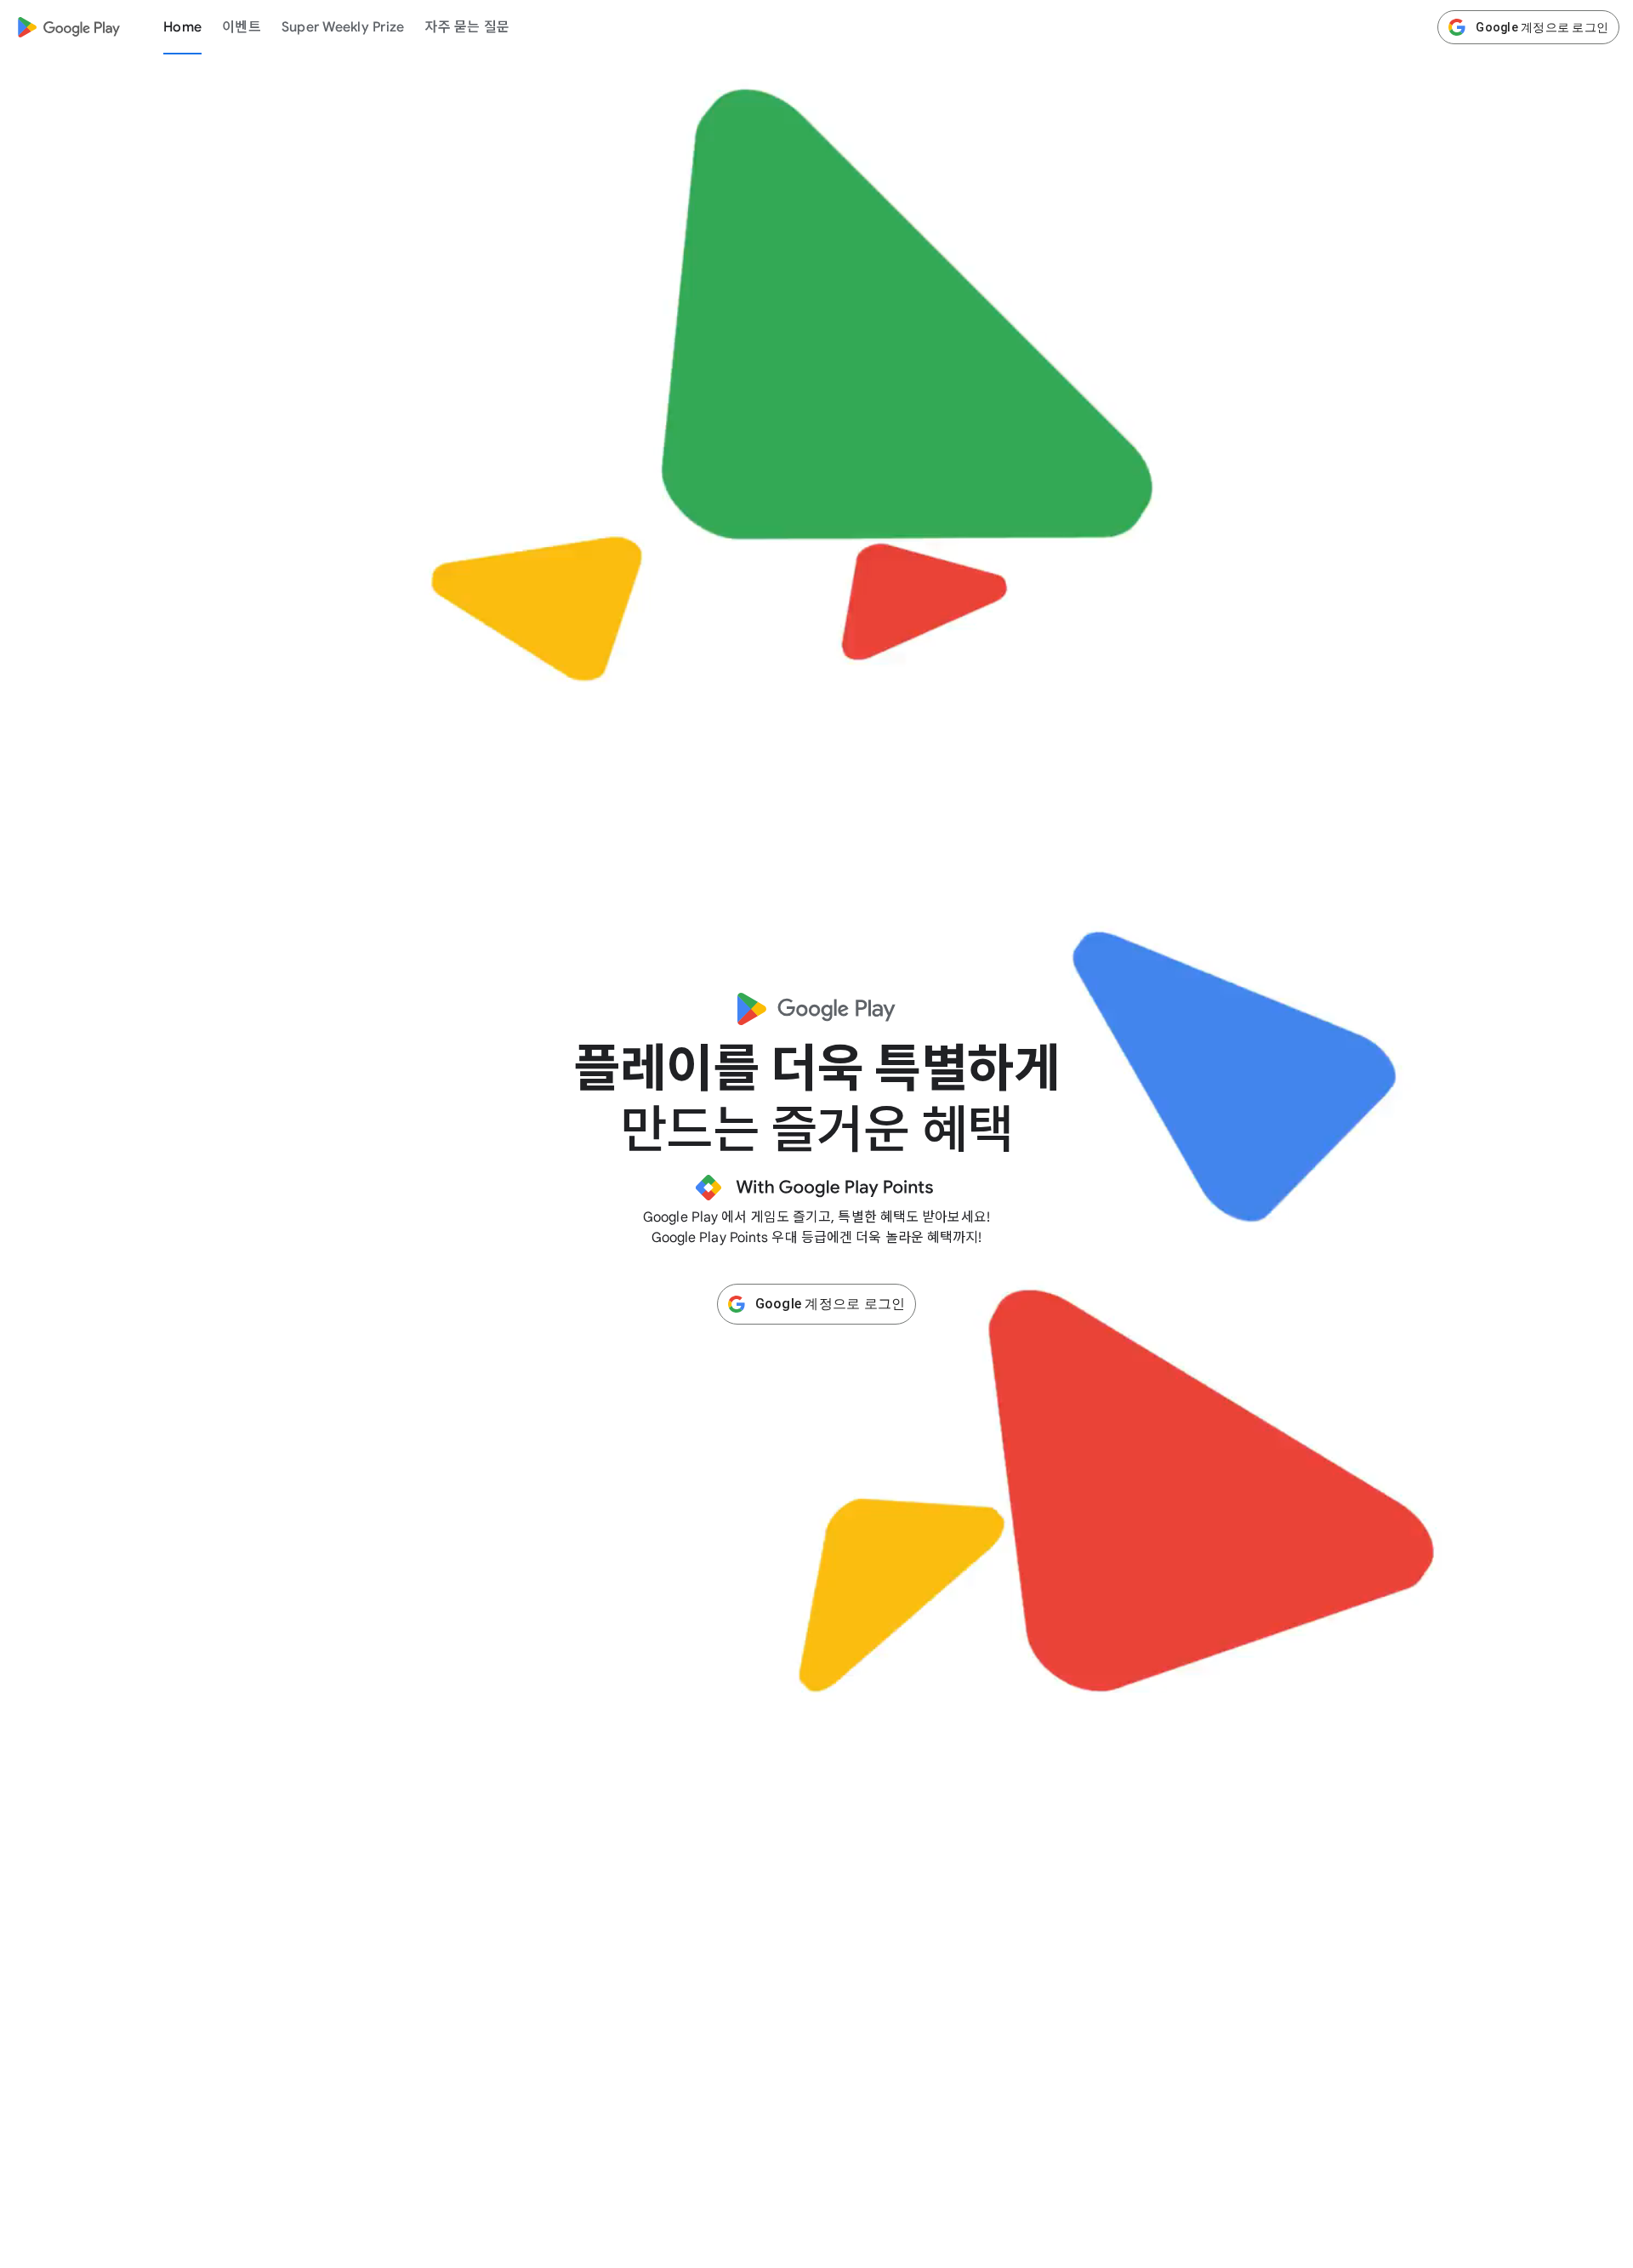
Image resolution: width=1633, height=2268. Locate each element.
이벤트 (242, 27)
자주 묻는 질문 (467, 27)
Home (182, 27)
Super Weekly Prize (343, 27)
